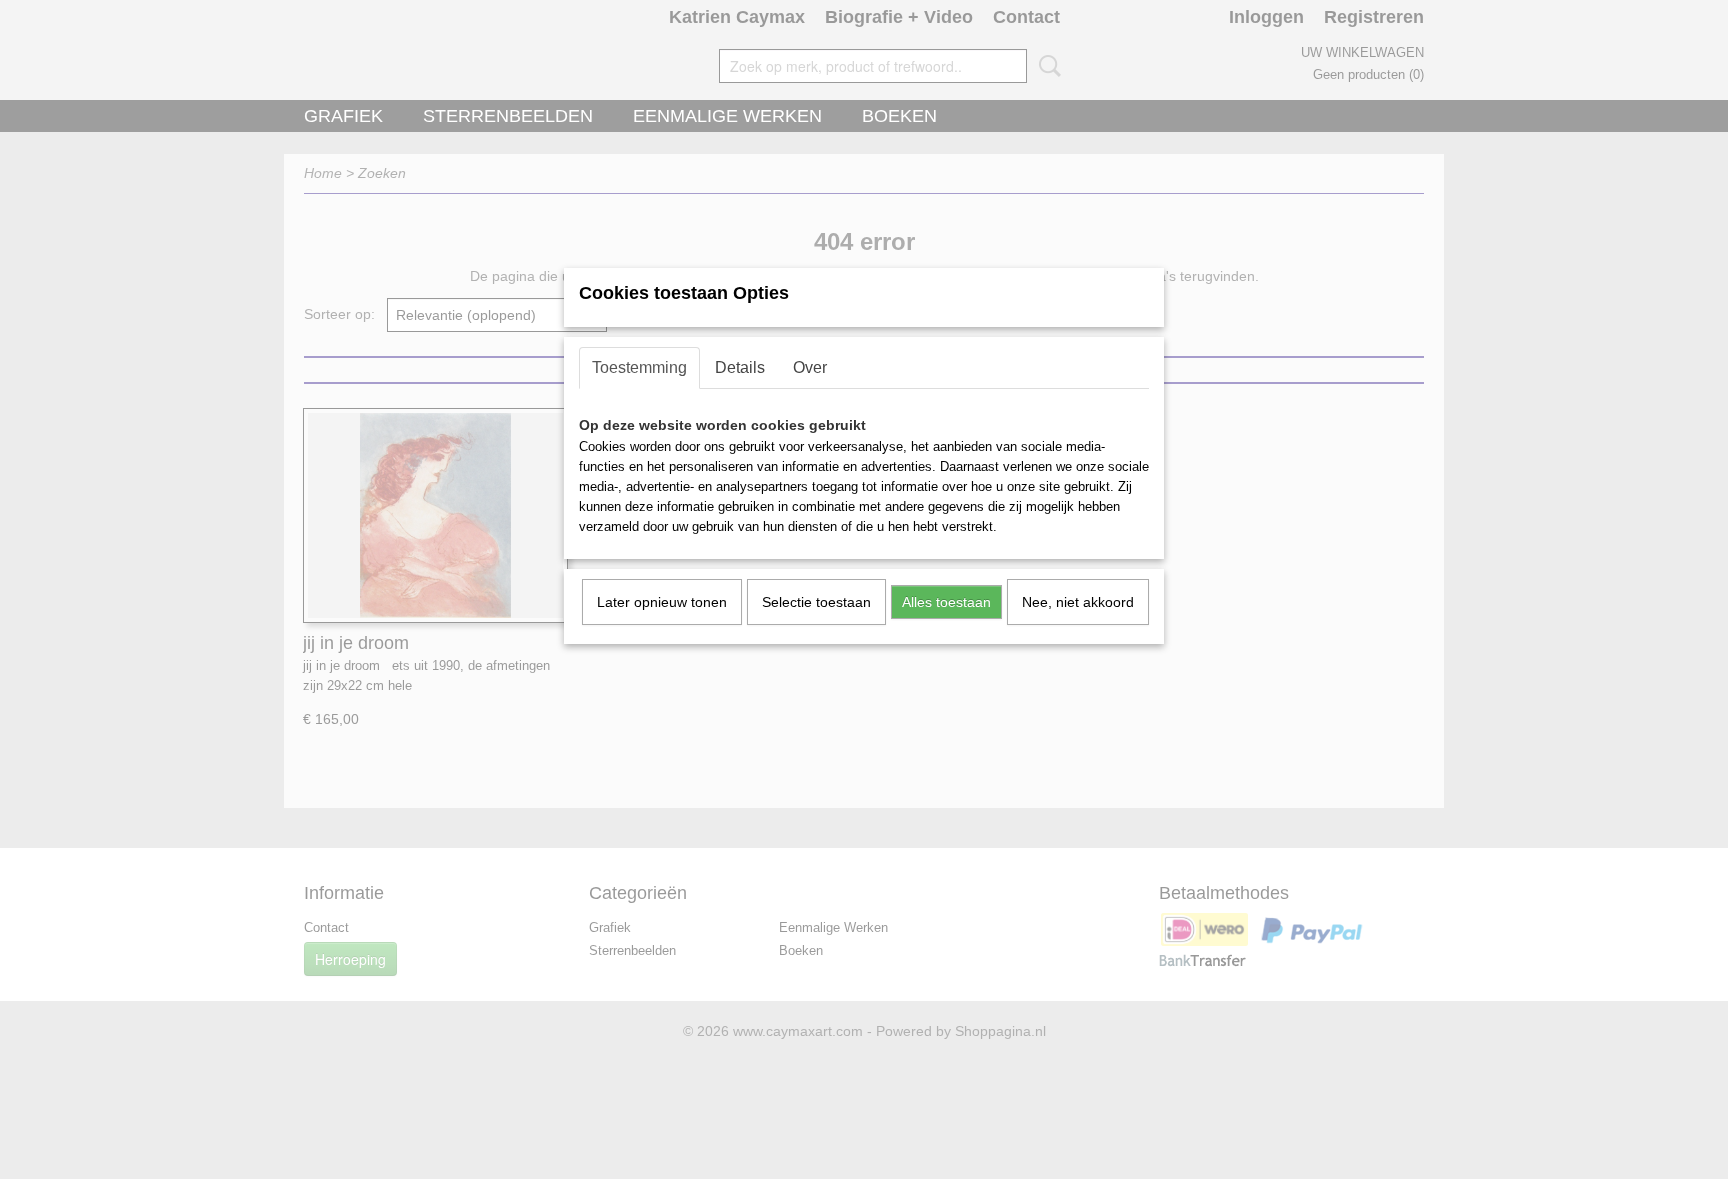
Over (810, 367)
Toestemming (639, 367)
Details (740, 367)
